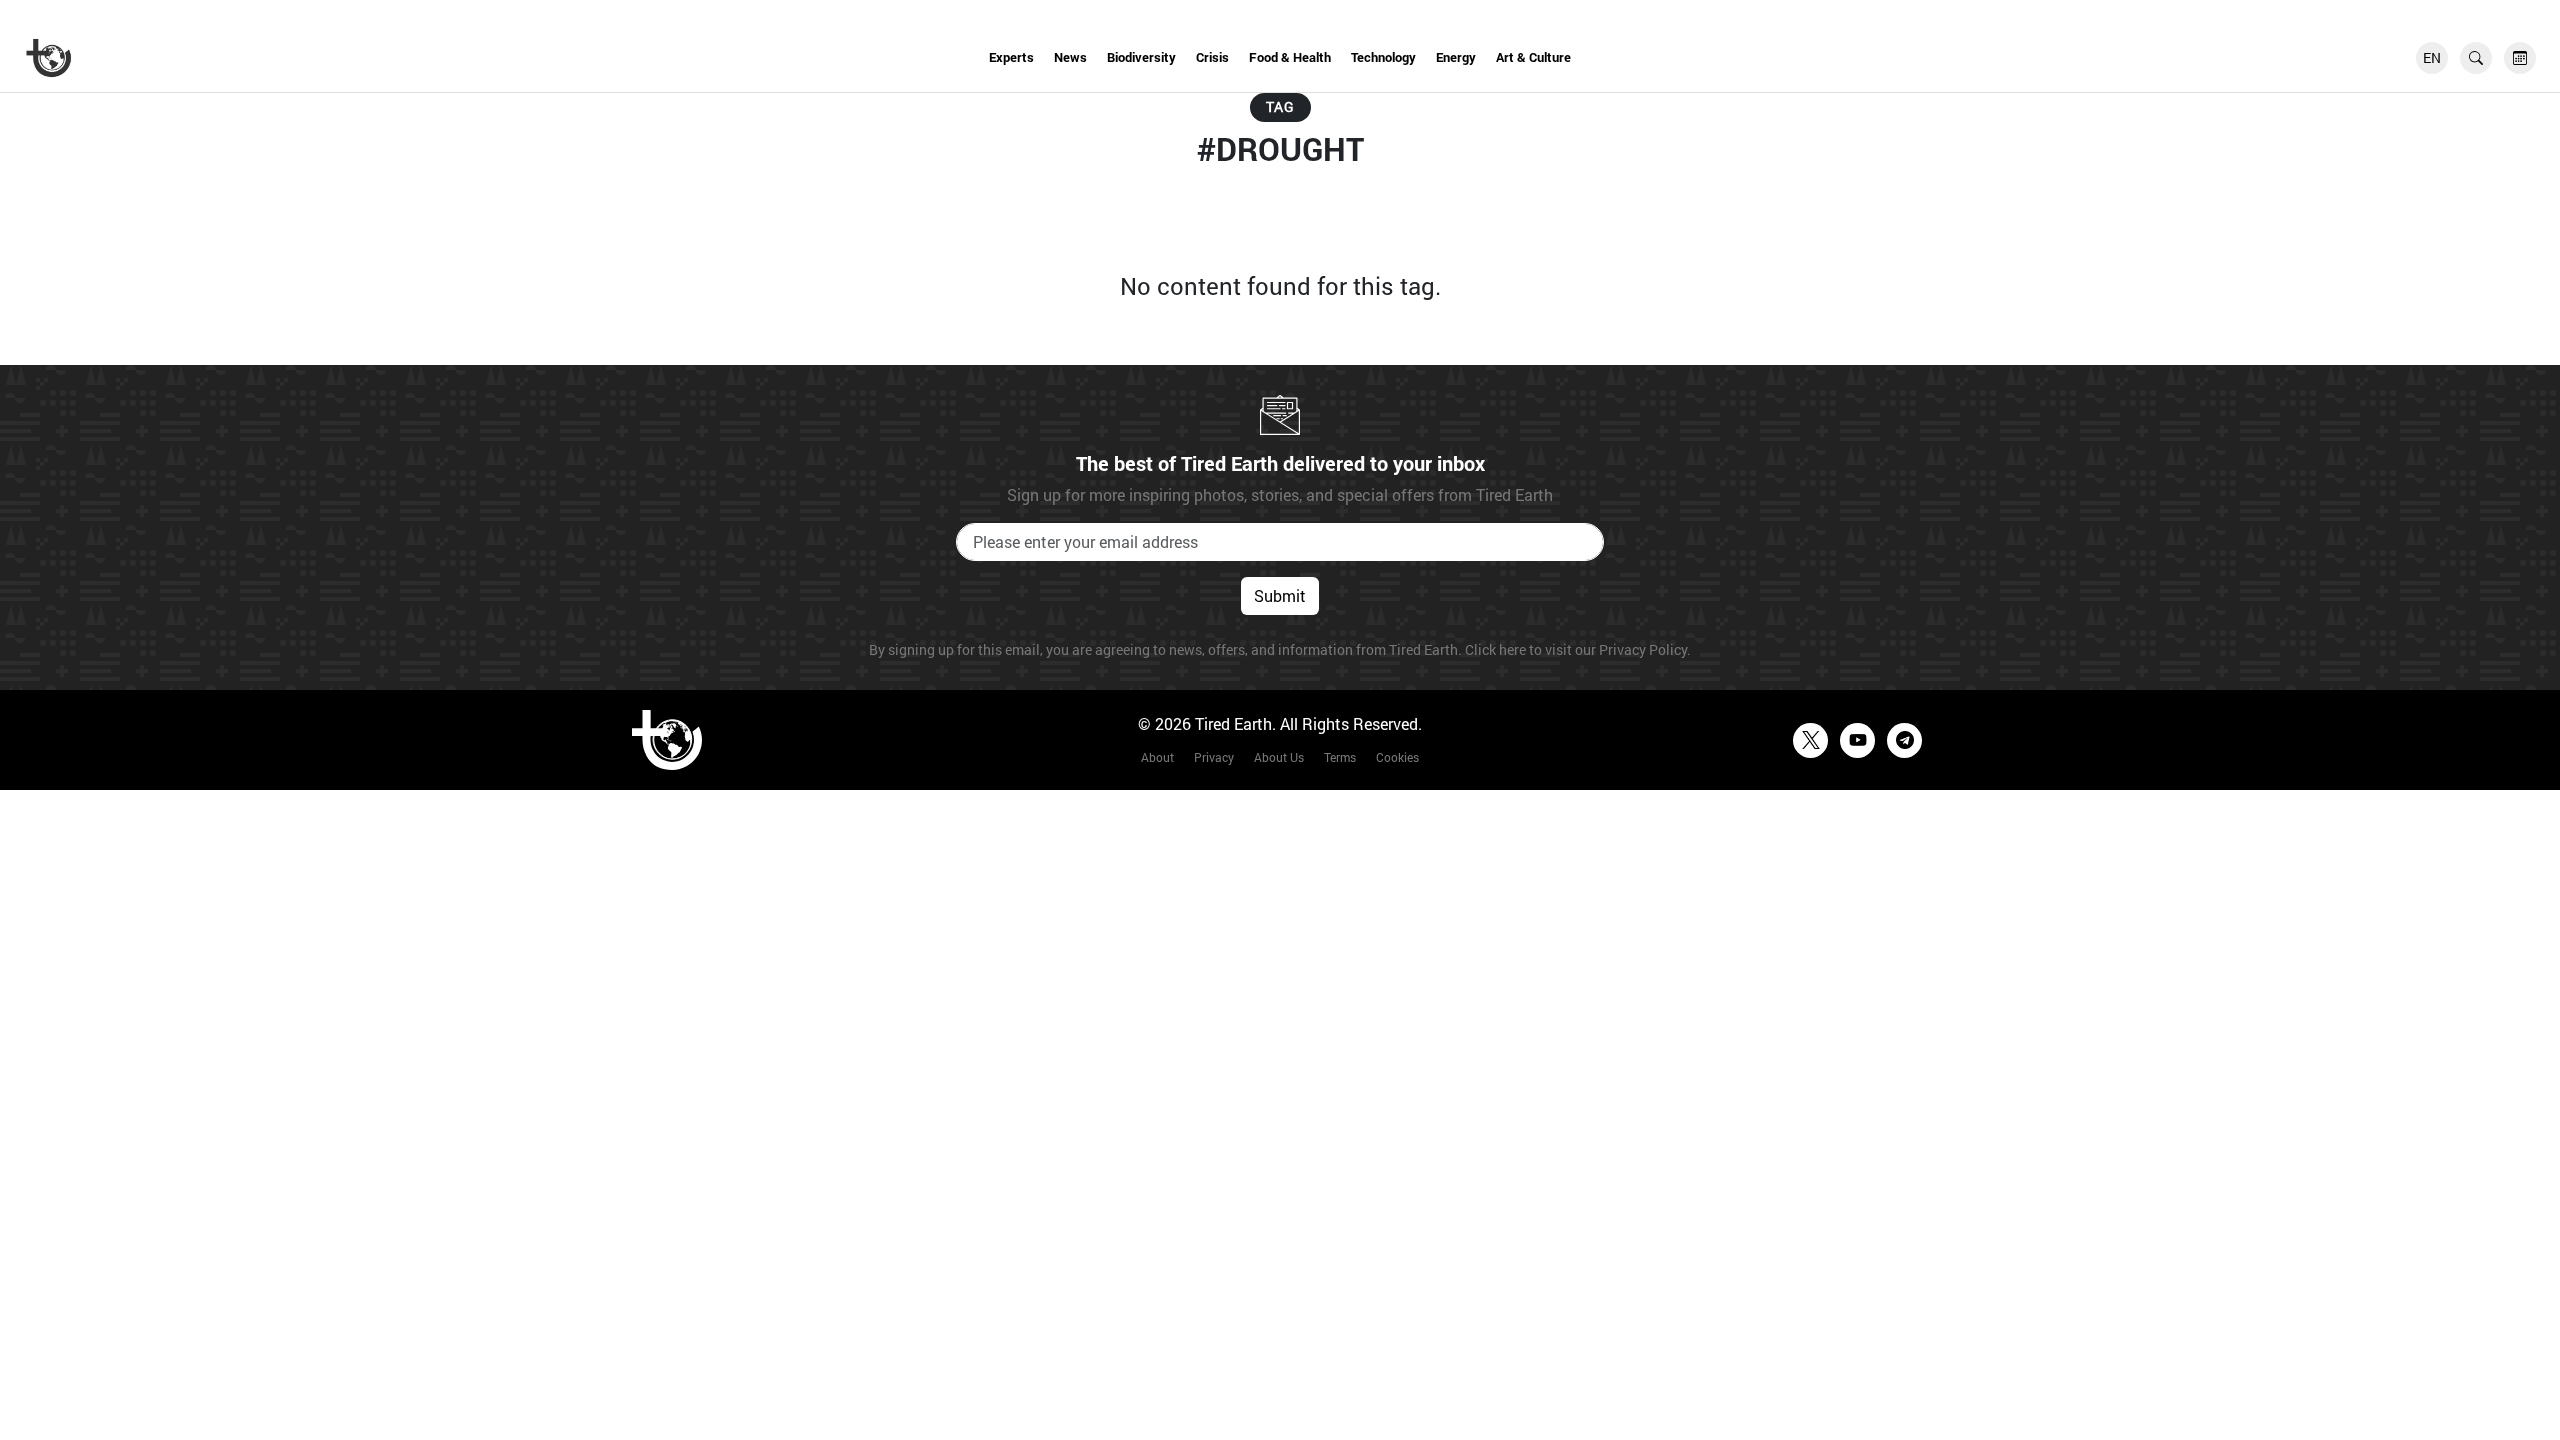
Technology (1383, 57)
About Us (1279, 757)
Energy (1456, 57)
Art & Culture (1533, 57)
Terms (1340, 757)
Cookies (1397, 757)
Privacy (1214, 757)
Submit (1280, 595)
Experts (1011, 57)
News (1070, 57)
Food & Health (1290, 57)
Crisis (1212, 57)
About (1157, 757)
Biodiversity (1141, 57)
